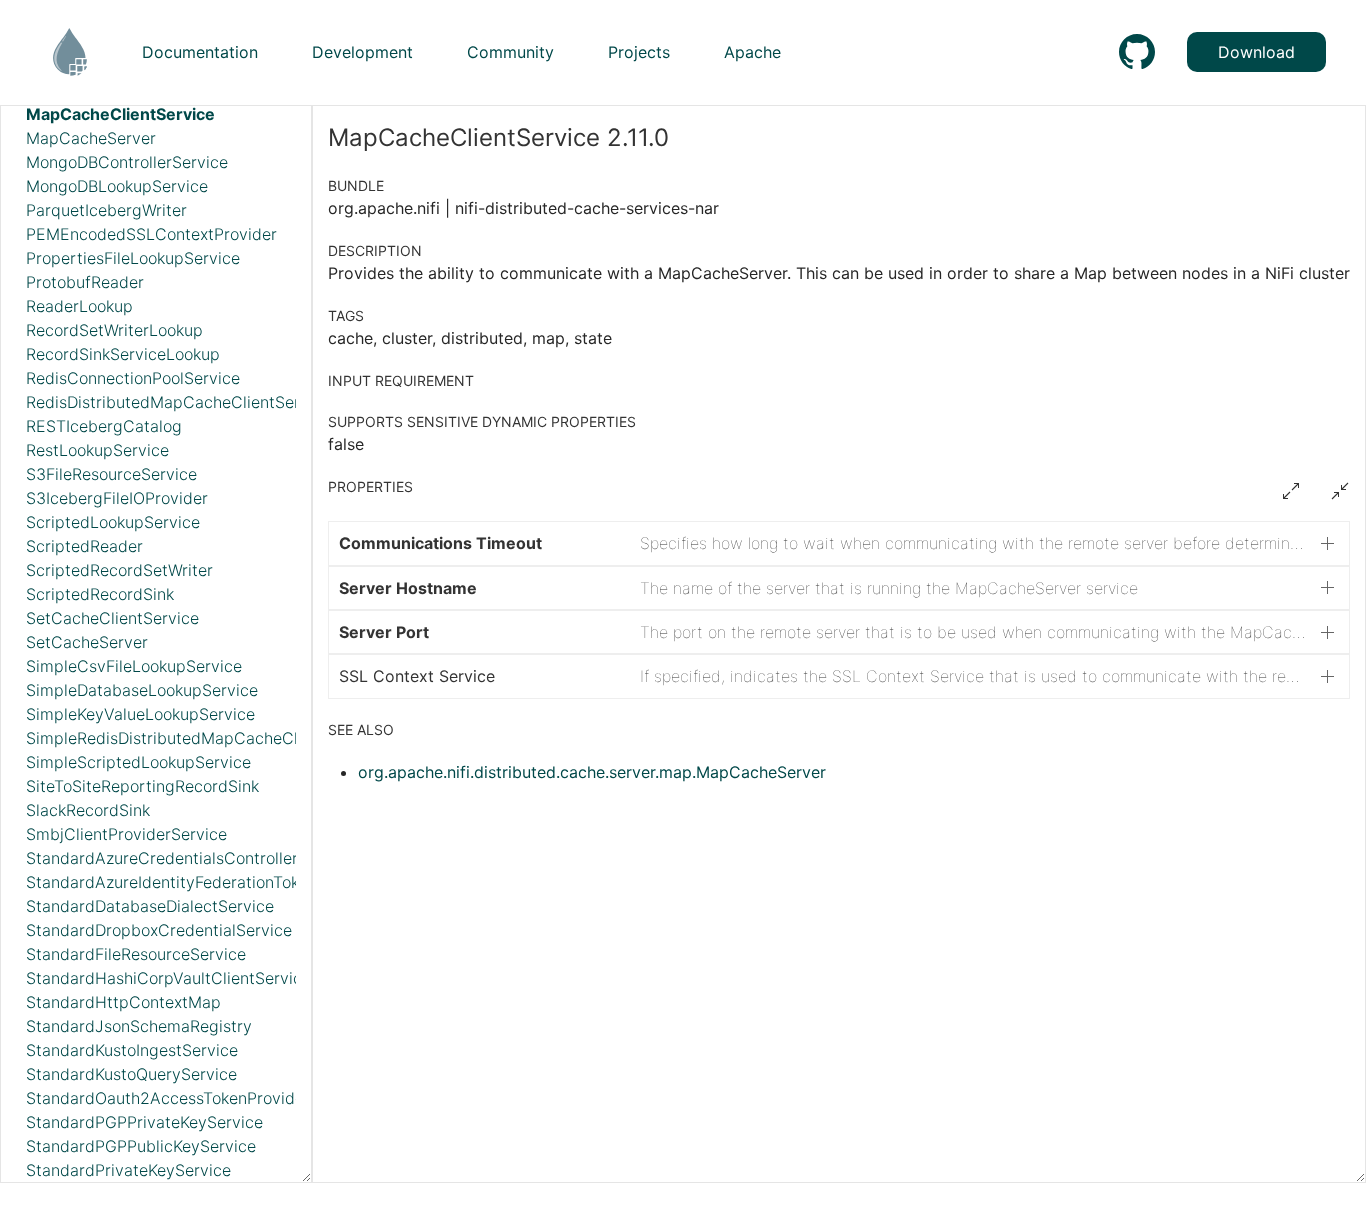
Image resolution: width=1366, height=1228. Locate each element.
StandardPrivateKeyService (128, 1170)
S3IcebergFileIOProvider (117, 498)
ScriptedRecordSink (100, 594)
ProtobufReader (85, 282)
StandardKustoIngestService (132, 1050)
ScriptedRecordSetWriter (119, 570)
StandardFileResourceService (136, 954)
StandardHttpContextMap (123, 1002)
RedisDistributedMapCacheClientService (178, 402)
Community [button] (510, 52)
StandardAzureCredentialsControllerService (190, 858)
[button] (839, 543)
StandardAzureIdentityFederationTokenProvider (203, 882)
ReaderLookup (79, 306)
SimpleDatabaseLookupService (142, 690)
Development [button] (362, 52)
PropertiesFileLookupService (133, 258)
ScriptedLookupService (113, 522)
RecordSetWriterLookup (114, 330)
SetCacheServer (87, 642)
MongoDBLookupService (117, 186)
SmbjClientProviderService (126, 834)
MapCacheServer (91, 138)
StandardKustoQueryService (131, 1074)
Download (1256, 52)
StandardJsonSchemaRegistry (139, 1026)
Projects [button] (639, 52)
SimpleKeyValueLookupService (140, 714)
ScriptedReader (84, 546)
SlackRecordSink (88, 810)
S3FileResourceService (111, 474)
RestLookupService (97, 450)
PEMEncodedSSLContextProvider (151, 234)
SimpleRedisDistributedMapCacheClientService (204, 738)
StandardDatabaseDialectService (150, 906)
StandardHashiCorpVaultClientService (168, 978)
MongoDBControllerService (127, 162)
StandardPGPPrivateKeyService (144, 1122)
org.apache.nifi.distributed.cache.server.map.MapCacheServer (592, 772)
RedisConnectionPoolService (133, 378)
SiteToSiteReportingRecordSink (142, 786)
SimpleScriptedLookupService (138, 762)
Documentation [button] (200, 52)
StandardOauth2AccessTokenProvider (168, 1098)
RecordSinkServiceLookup (123, 354)
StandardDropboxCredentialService (159, 930)
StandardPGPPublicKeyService (141, 1146)
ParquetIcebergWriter (106, 210)
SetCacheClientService (112, 618)
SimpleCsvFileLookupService (134, 666)
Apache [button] (752, 52)
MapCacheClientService (120, 114)
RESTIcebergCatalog (104, 426)
